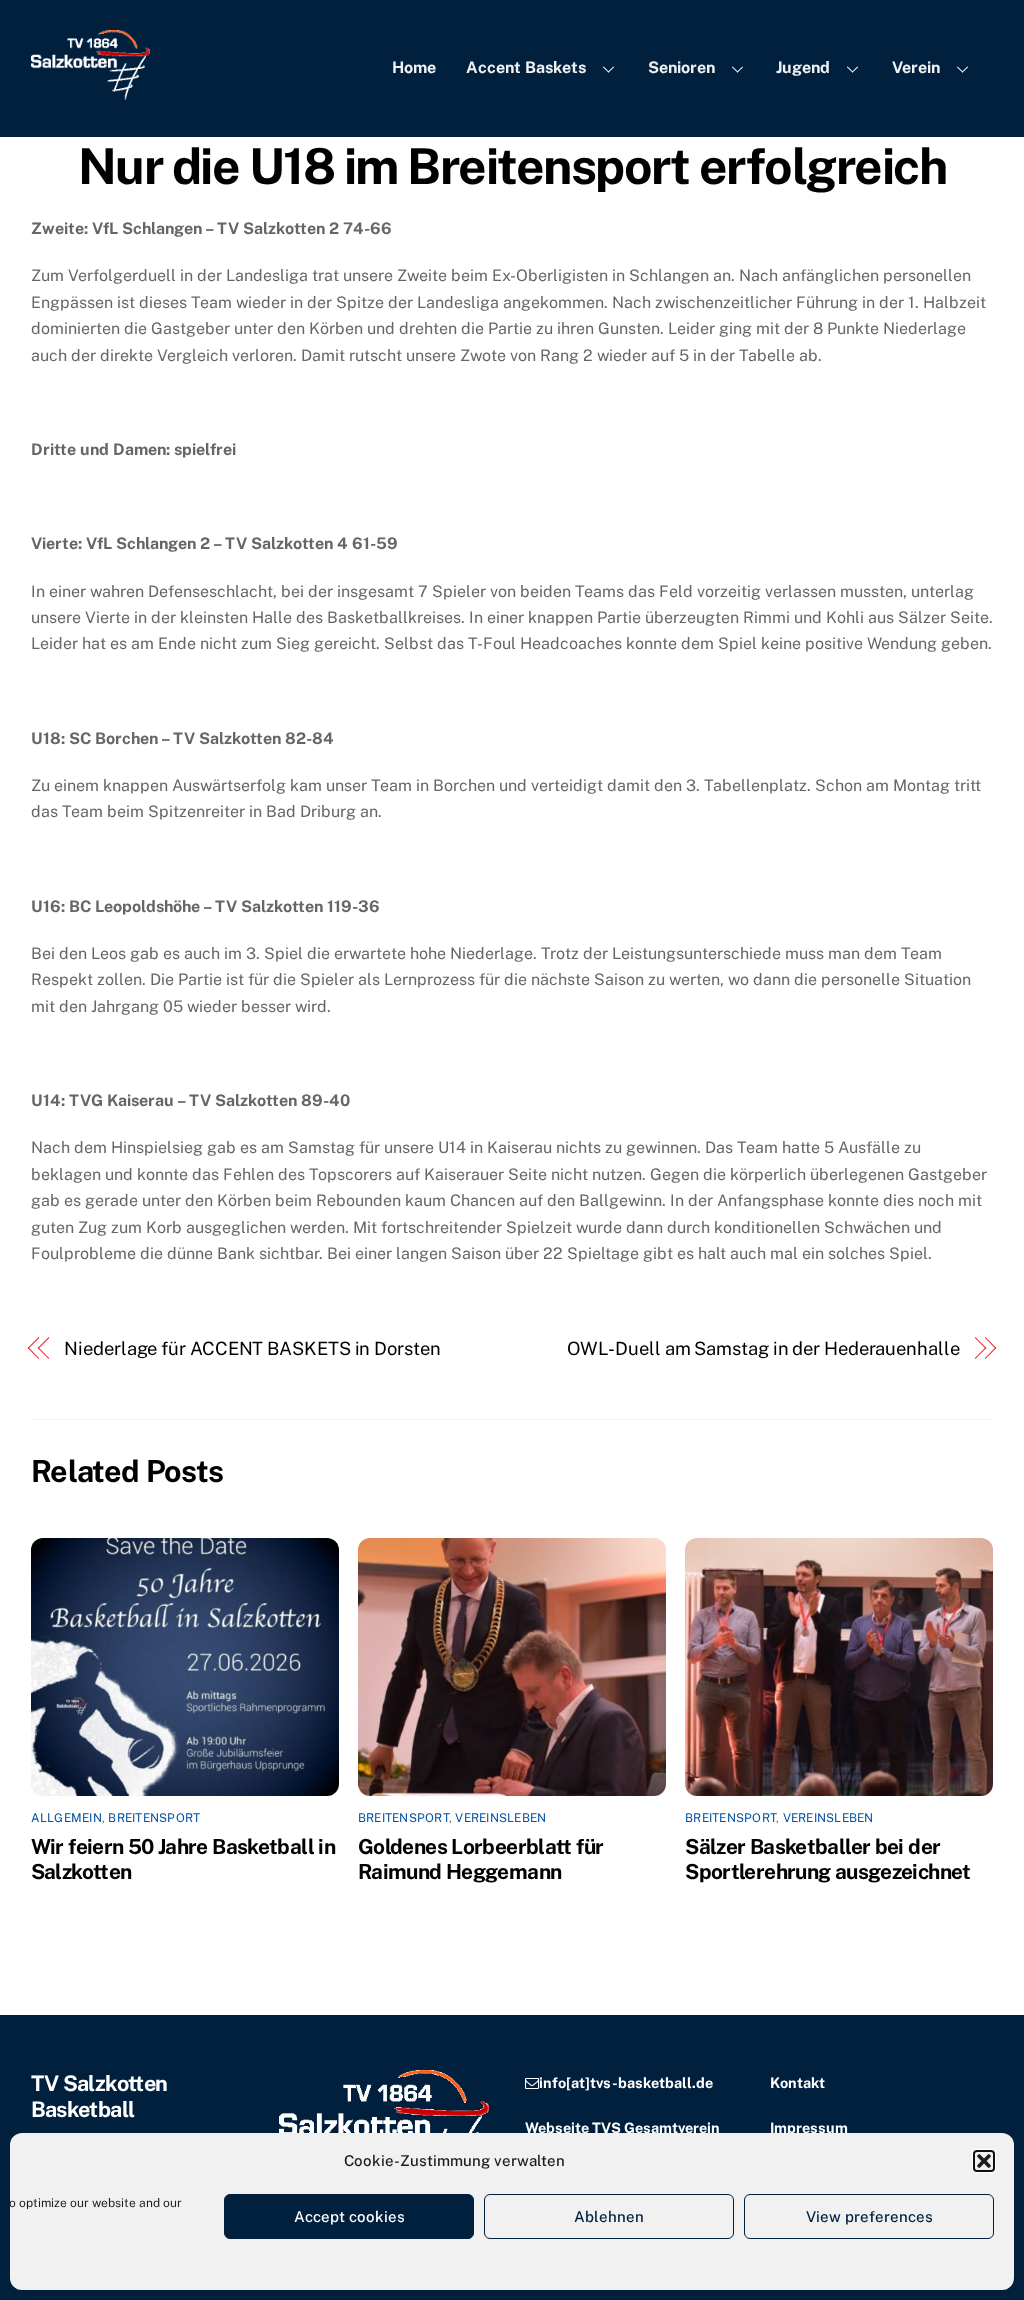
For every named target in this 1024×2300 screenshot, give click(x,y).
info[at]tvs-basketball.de (626, 2082)
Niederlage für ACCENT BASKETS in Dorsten (252, 1348)
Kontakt (797, 2082)
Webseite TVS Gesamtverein (622, 2127)
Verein (916, 67)
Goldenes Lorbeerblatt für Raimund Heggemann (480, 1859)
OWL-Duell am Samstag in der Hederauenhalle (763, 1348)
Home (414, 67)
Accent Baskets (526, 67)
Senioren (681, 67)
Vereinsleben (500, 1818)
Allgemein (66, 1818)
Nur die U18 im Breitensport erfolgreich (512, 166)
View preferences (869, 2216)
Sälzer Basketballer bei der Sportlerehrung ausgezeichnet (828, 1859)
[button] (984, 2161)
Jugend (803, 67)
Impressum (809, 2127)
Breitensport (154, 1818)
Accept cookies (349, 2216)
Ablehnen (609, 2216)
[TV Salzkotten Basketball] (90, 90)
